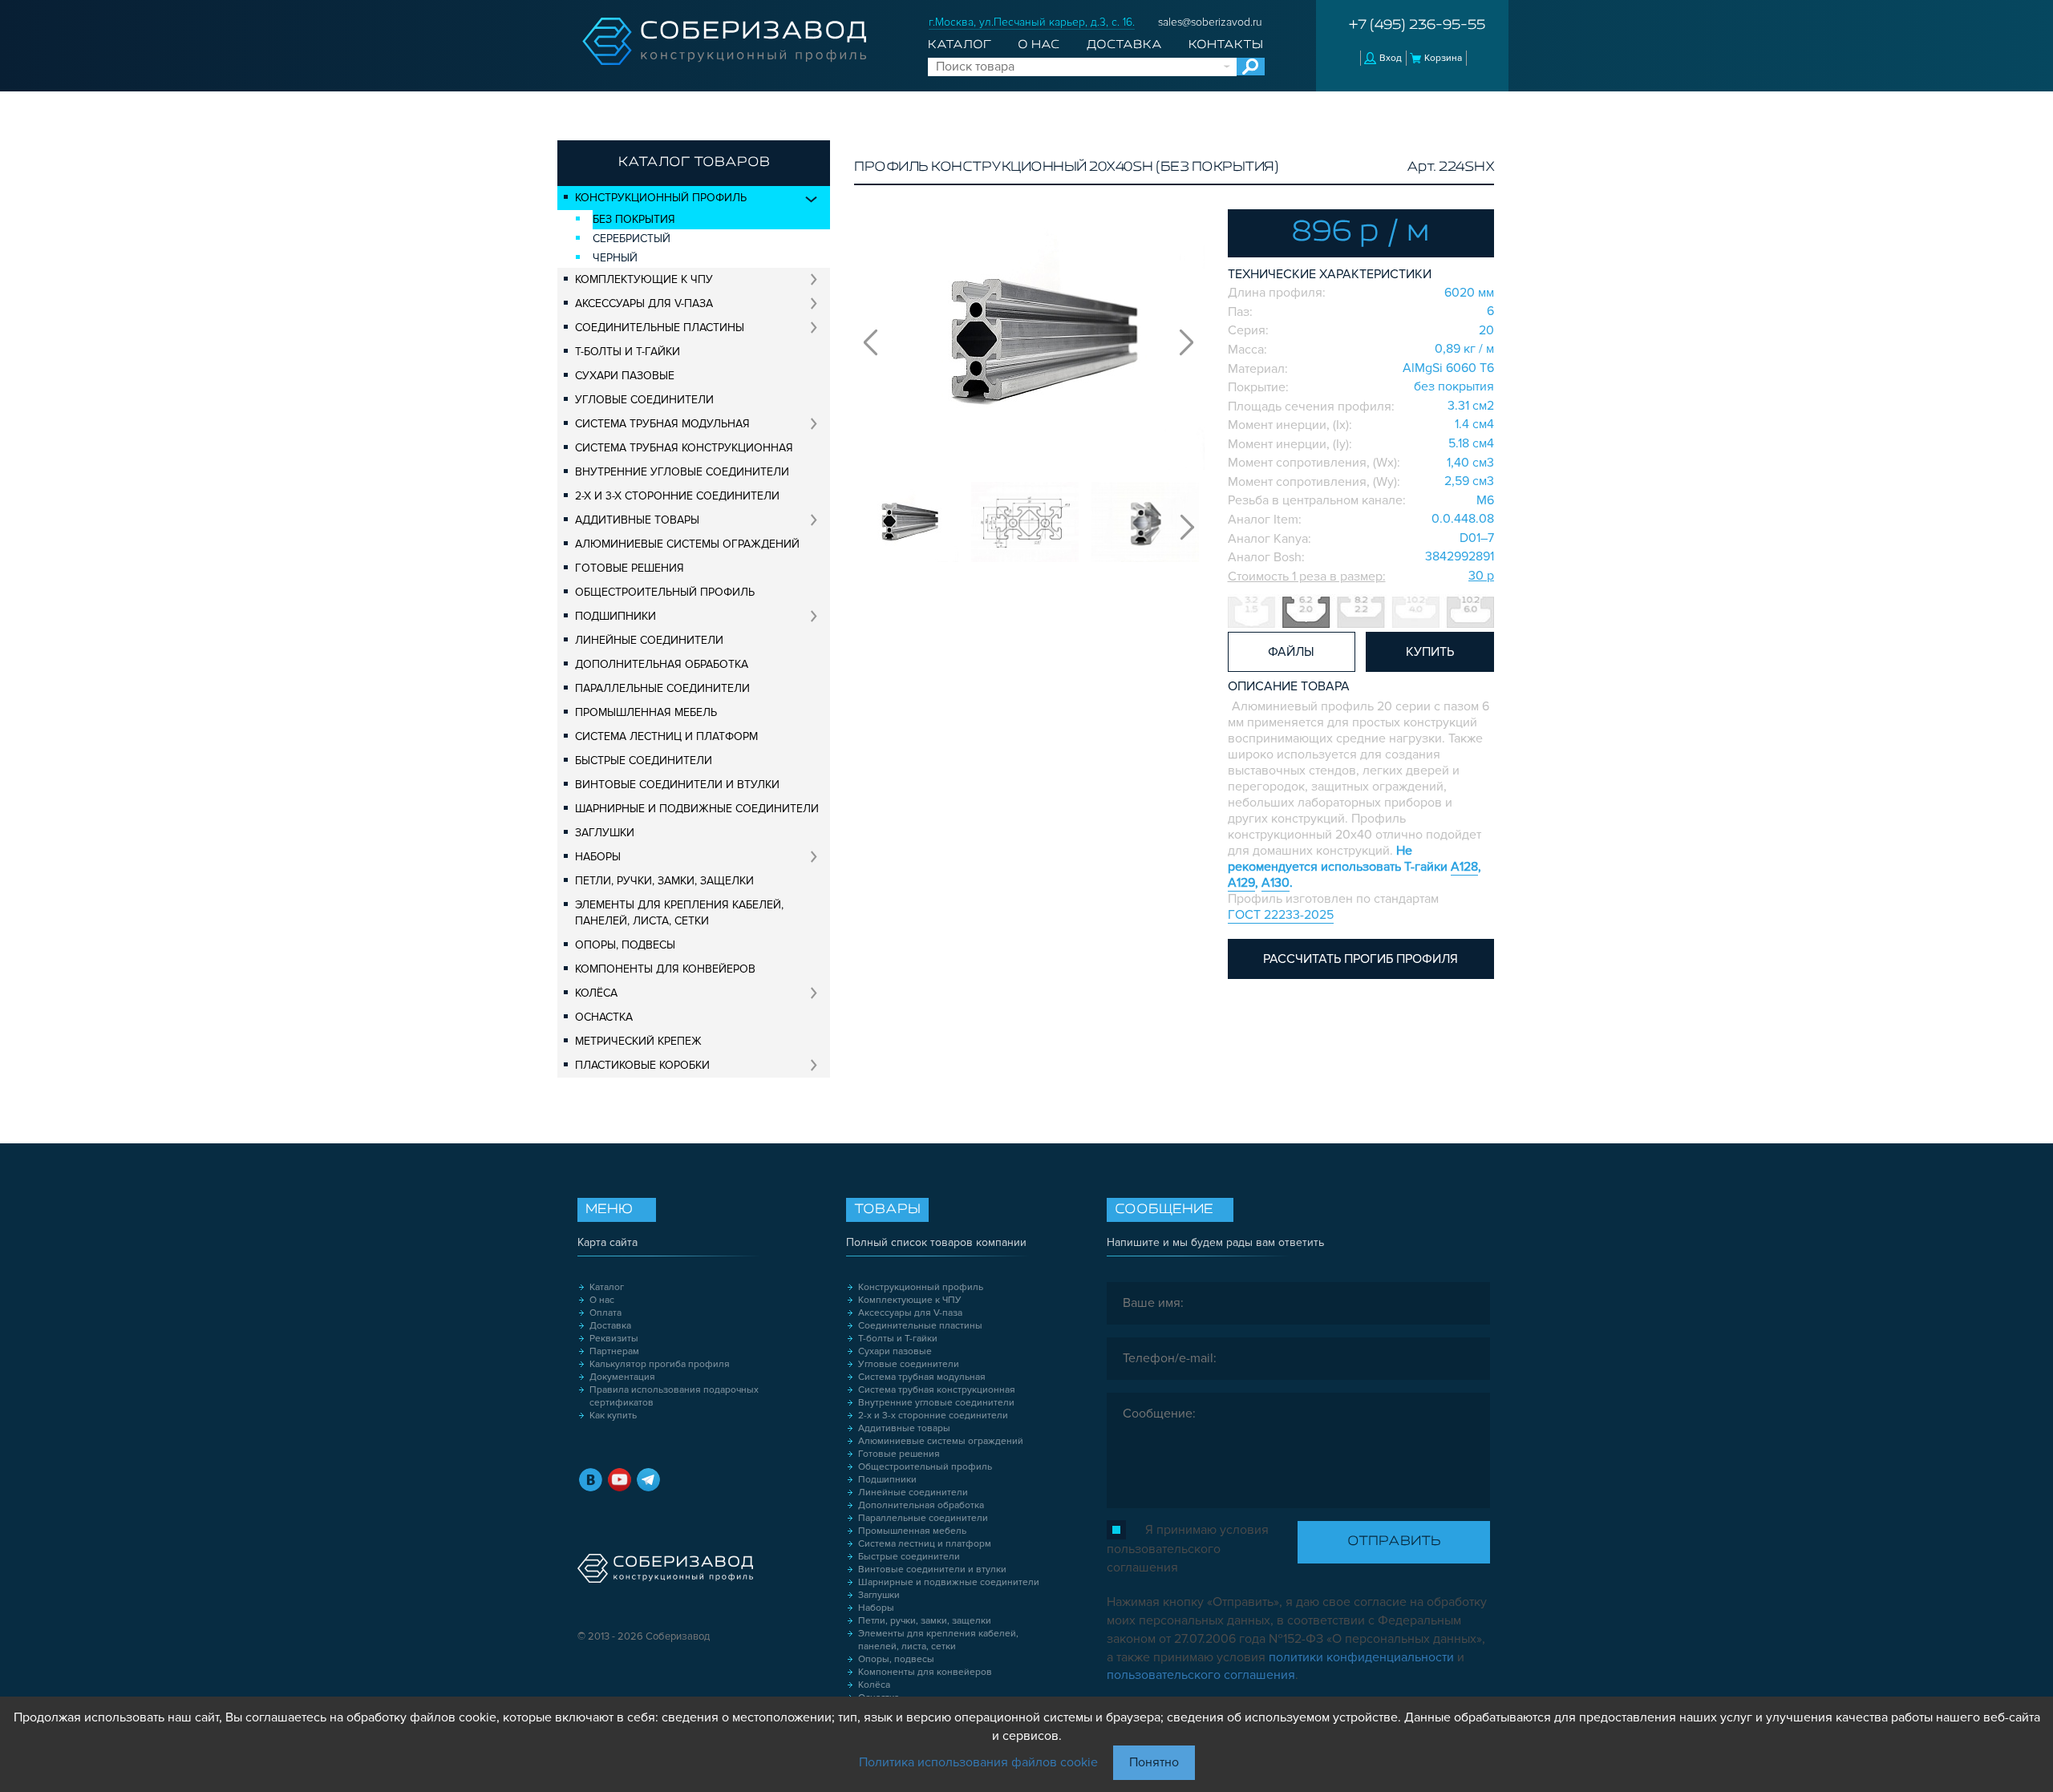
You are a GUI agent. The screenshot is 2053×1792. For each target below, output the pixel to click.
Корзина (1443, 58)
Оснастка (604, 1017)
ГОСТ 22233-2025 (1281, 915)
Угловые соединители (644, 400)
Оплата (605, 1313)
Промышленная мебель (646, 712)
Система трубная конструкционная (684, 448)
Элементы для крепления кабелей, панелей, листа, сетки (679, 913)
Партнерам (614, 1351)
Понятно (1154, 1762)
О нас (1039, 45)
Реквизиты (614, 1339)
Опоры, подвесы (625, 945)
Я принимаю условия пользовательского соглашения (1188, 1549)
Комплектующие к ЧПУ (644, 279)
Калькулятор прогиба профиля (660, 1364)
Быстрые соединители (644, 760)
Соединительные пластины (660, 328)
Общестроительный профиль (665, 592)
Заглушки (605, 833)
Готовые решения (630, 568)
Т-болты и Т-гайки (628, 352)
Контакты (1226, 45)
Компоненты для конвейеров (665, 969)
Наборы (598, 857)
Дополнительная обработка (662, 664)
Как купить (613, 1416)
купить (1430, 652)
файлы (1291, 652)
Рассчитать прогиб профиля (1361, 959)
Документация (622, 1377)
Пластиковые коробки (642, 1065)
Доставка (1124, 45)
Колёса (596, 993)
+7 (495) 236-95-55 (1417, 26)
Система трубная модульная (662, 424)
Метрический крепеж (638, 1041)
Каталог (960, 45)
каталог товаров (694, 163)
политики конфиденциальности (1361, 1657)
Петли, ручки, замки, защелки (664, 881)
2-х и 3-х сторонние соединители (677, 496)
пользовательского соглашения (1201, 1675)
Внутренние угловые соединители (682, 472)
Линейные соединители (649, 640)
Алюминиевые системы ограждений (687, 544)
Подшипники (615, 616)
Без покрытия (634, 219)
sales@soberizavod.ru (1210, 22)
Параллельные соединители (662, 688)
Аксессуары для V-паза (644, 303)
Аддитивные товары (637, 520)
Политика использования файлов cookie (978, 1762)
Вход (1391, 58)
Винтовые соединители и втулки (677, 785)
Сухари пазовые (625, 376)
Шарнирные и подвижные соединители (697, 809)
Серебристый (632, 239)
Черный (615, 258)
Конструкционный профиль (661, 198)
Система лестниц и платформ (666, 736)
